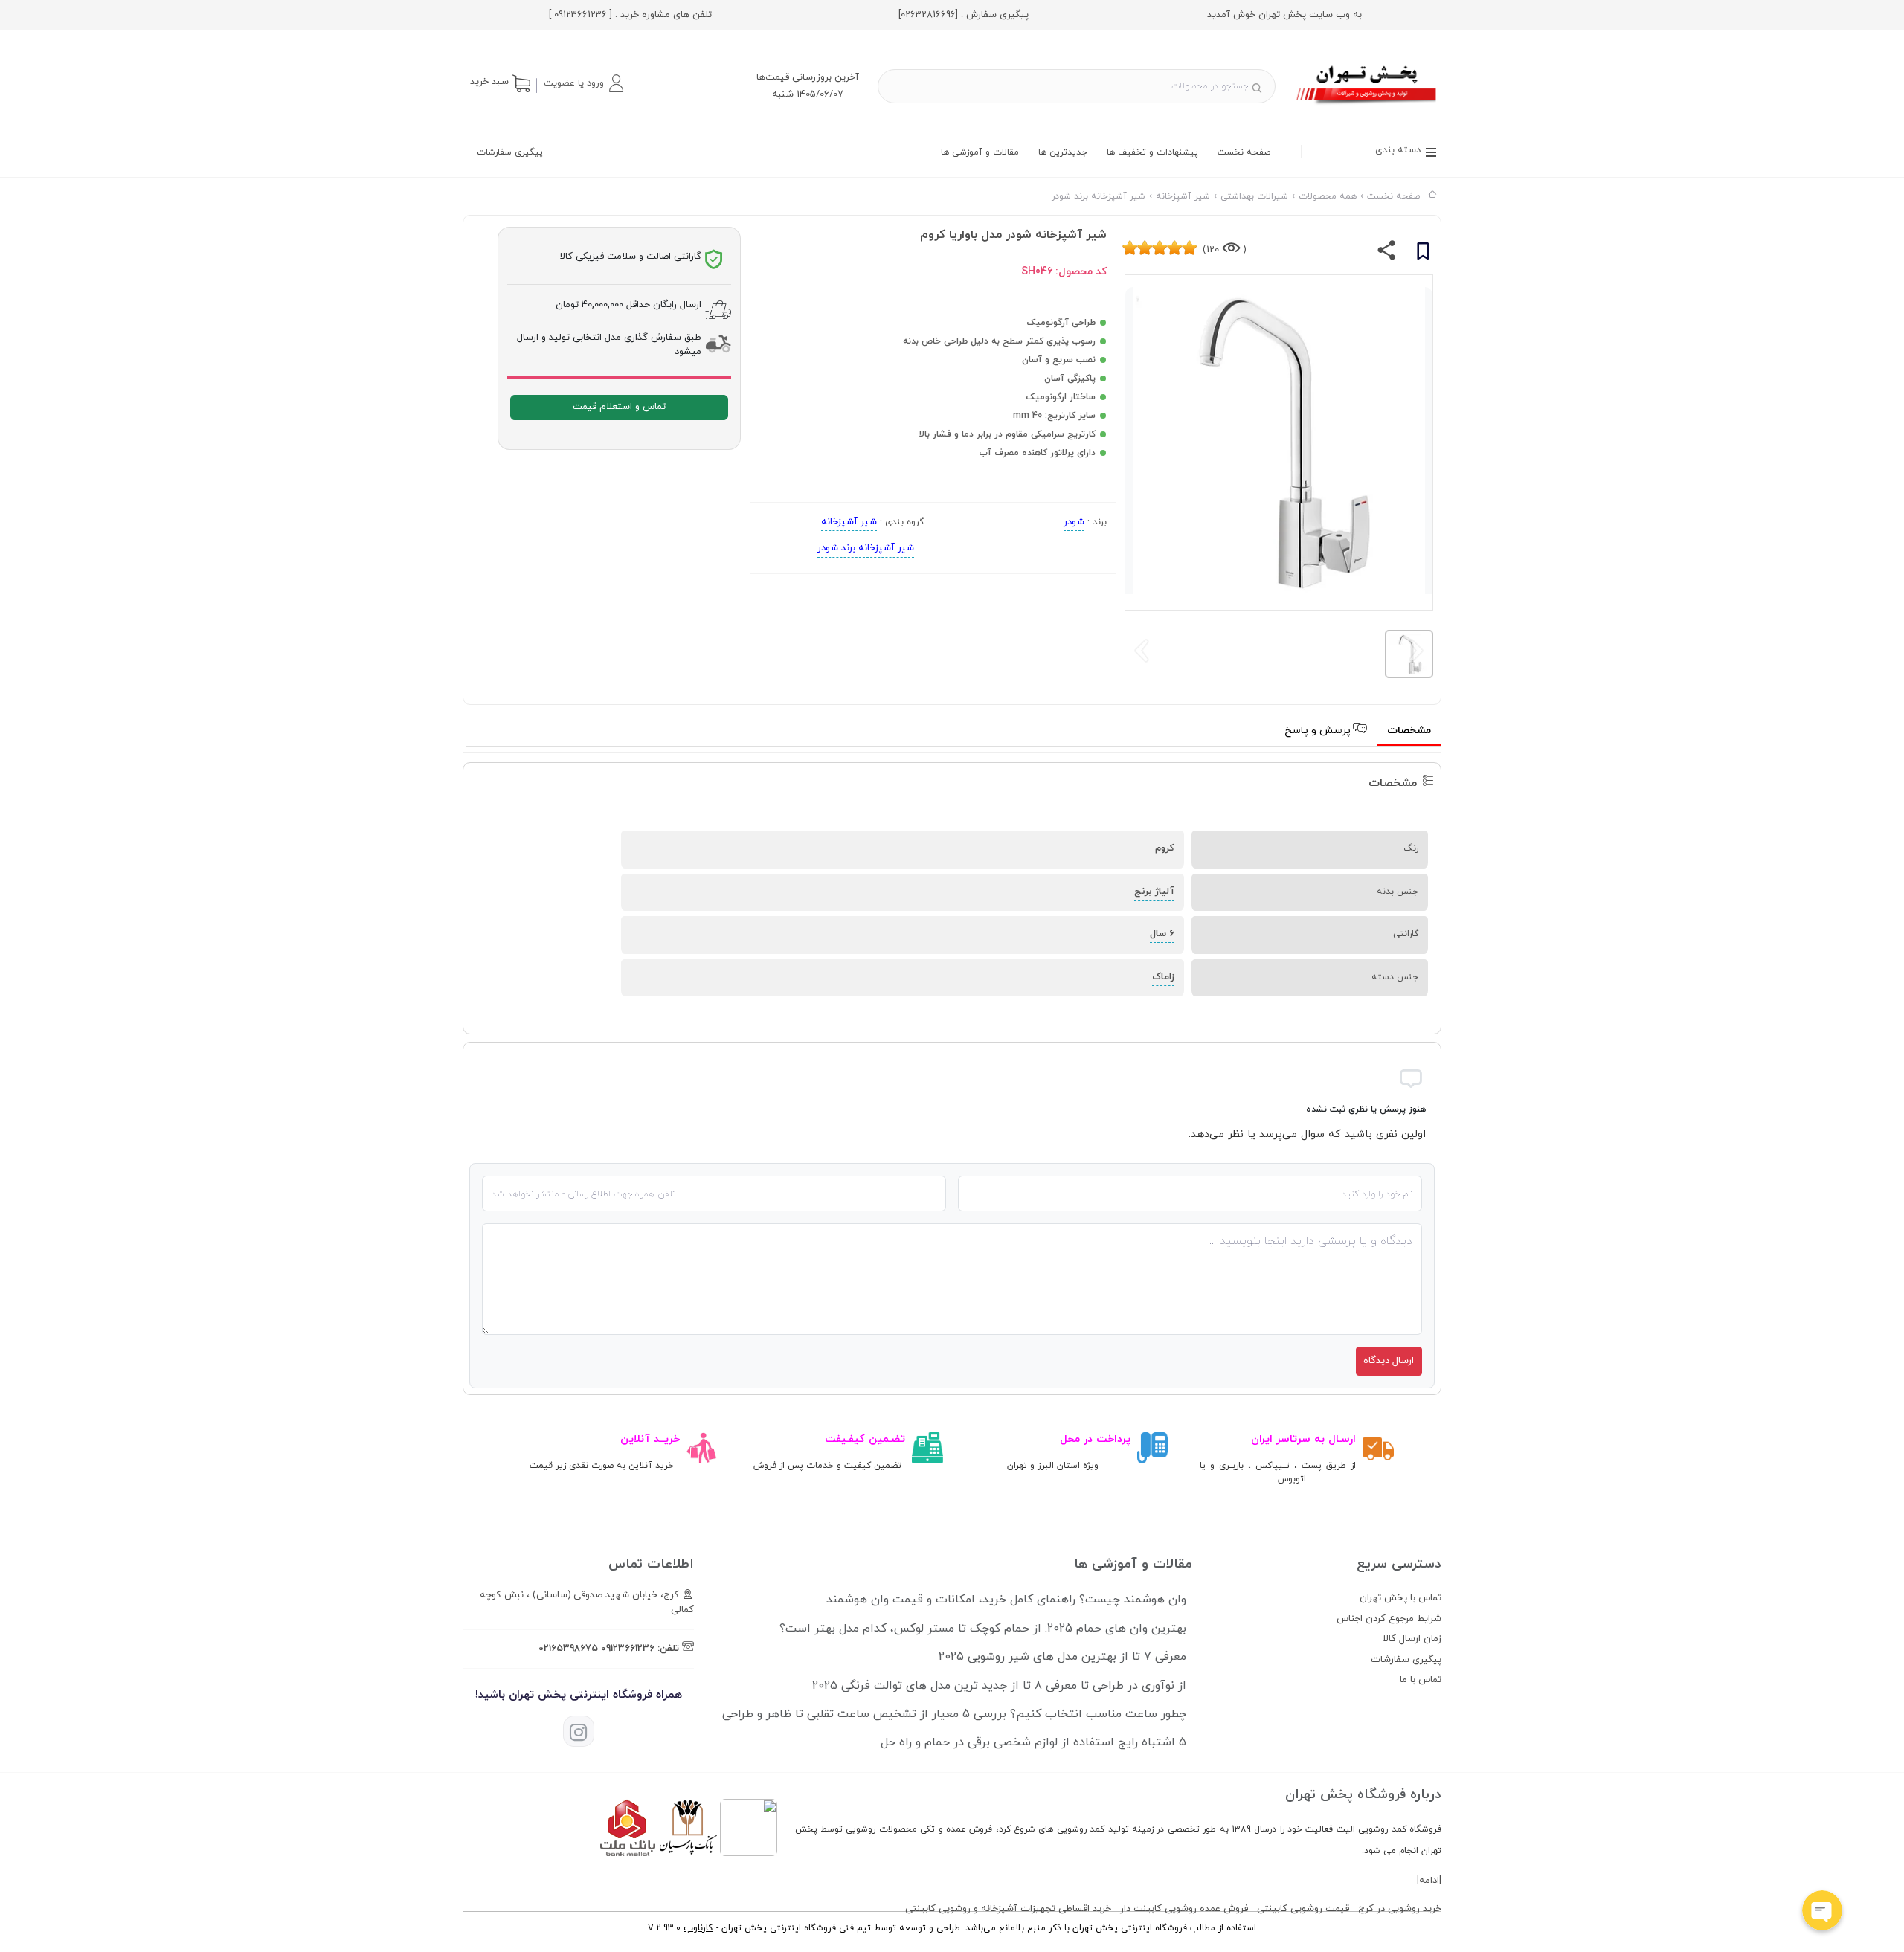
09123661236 (628, 1649)
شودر (1074, 522)
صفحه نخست (1244, 152)
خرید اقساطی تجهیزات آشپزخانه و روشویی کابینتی (1008, 1909)
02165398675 (568, 1649)
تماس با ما (1421, 1680)
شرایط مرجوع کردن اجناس (1389, 1619)
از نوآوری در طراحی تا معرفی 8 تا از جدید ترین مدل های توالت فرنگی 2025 (999, 1686)
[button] (583, 83)
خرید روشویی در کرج (1400, 1909)
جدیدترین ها (1063, 152)
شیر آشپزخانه (849, 522)
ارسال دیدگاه (1389, 1361)
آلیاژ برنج (1154, 892)
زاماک (1163, 977)
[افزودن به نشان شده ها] (1423, 254)
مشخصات (1409, 731)
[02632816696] (928, 15)
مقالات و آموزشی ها (980, 152)
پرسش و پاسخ (1319, 731)
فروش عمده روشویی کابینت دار (1184, 1909)
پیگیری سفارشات (510, 152)
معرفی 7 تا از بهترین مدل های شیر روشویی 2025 (1062, 1657)
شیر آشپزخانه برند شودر (866, 548)
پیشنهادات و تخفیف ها (1152, 152)
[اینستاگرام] (579, 1731)
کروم (1165, 848)
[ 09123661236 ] (580, 15)
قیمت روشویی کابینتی (1303, 1909)
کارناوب (698, 1928)
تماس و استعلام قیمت (619, 407)
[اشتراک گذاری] (1387, 254)
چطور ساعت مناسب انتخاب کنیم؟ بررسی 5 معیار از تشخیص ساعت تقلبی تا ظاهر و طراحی (954, 1714)
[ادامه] (1429, 1881)
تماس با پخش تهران (1400, 1598)
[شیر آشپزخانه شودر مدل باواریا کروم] (1367, 106)
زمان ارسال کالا (1412, 1639)
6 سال (1162, 934)
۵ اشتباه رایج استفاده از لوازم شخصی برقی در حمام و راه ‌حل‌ (1033, 1742)
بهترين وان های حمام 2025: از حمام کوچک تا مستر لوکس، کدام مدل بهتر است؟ (983, 1629)
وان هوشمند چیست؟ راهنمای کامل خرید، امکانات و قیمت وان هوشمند (1006, 1600)
